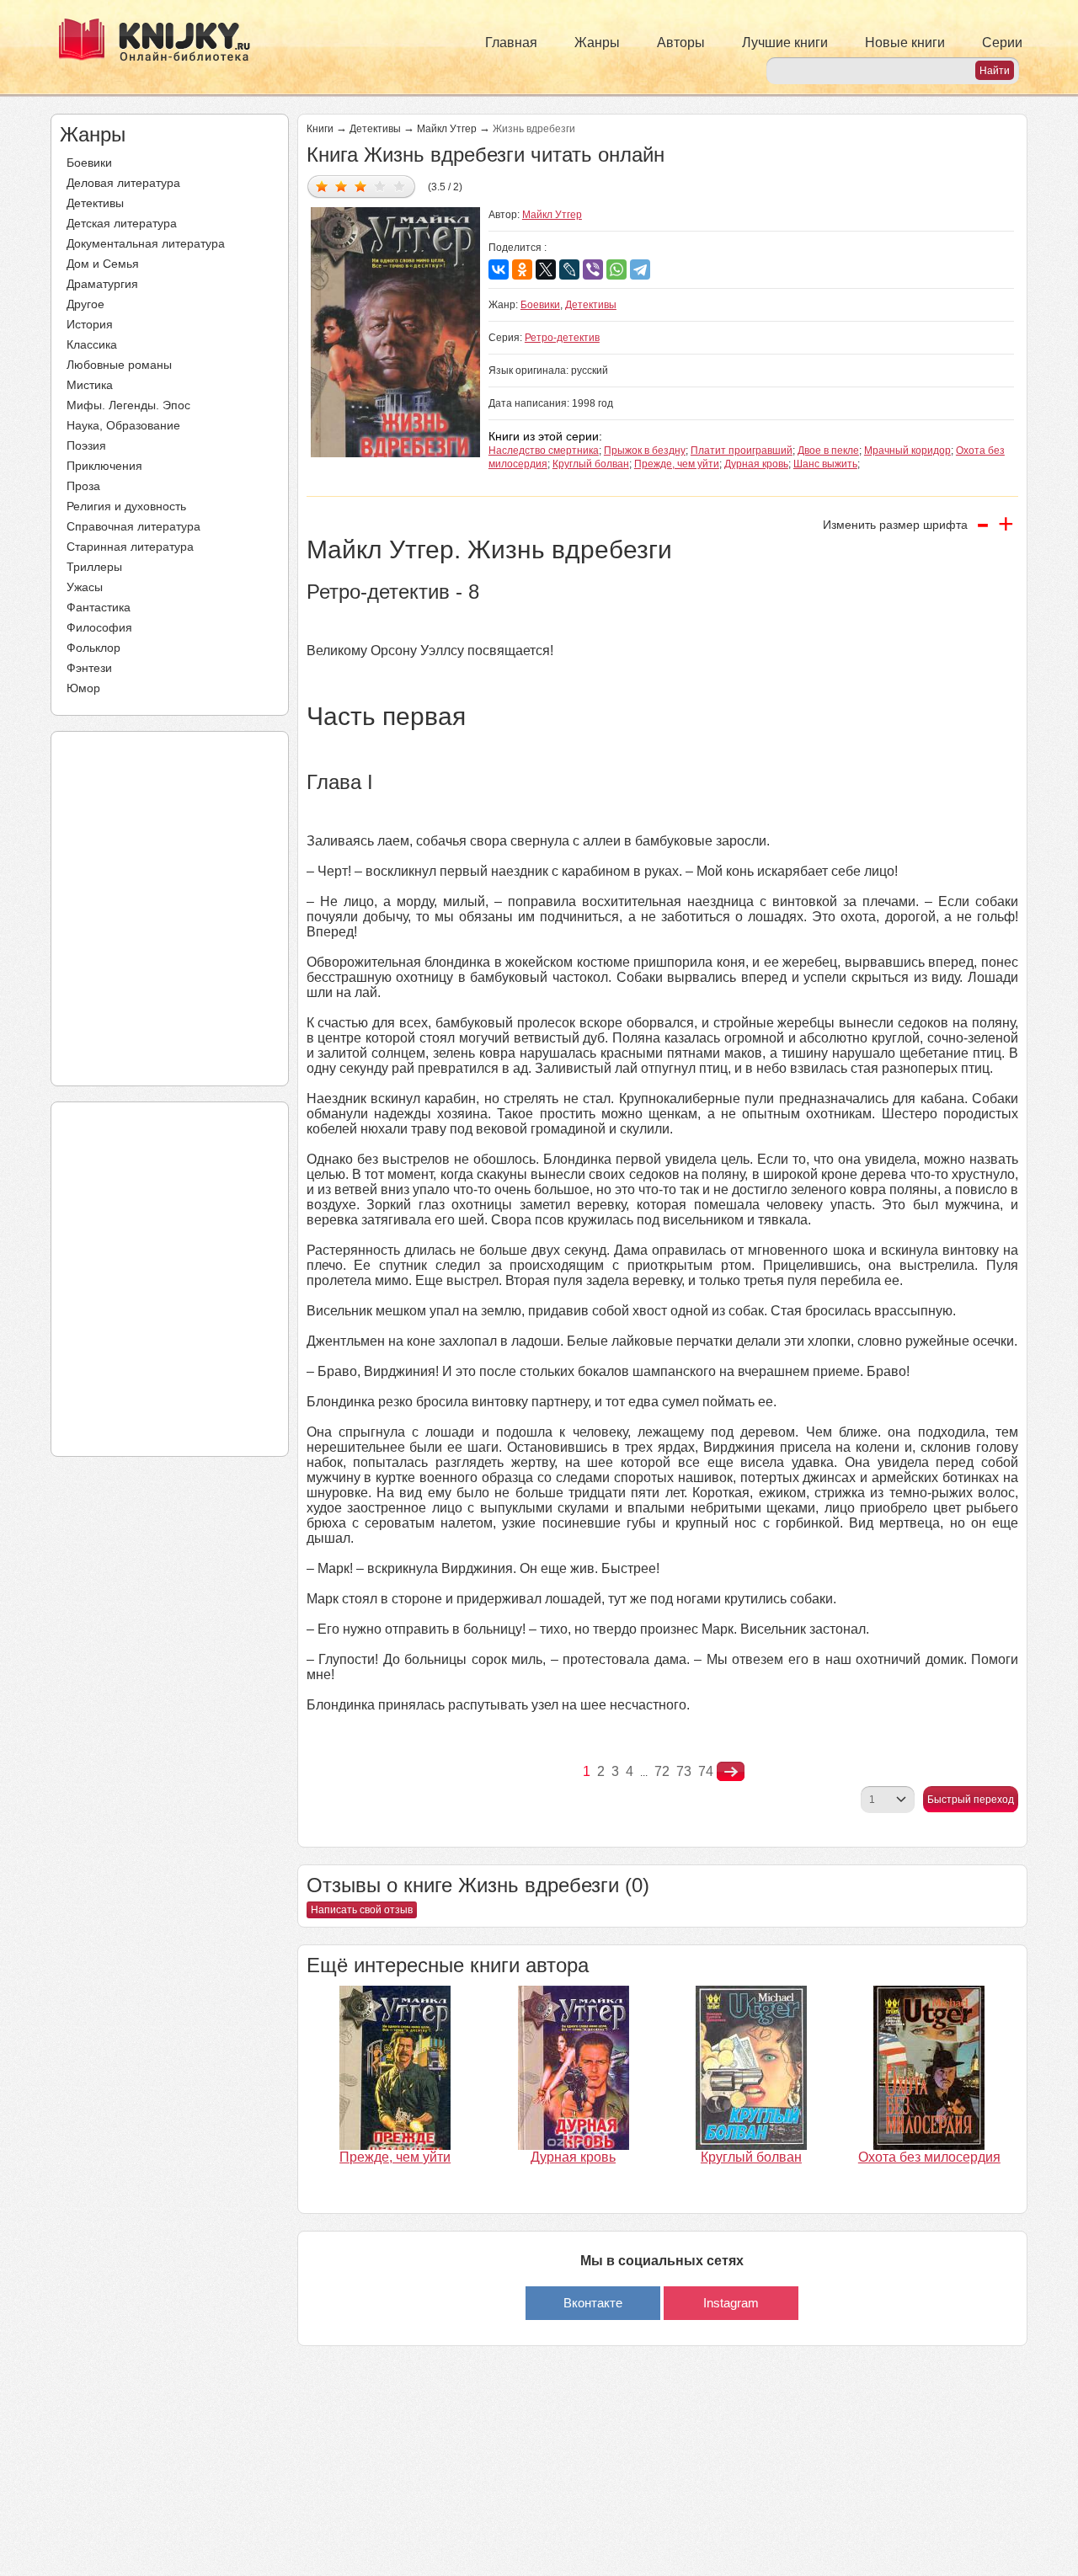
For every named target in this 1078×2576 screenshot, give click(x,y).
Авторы (681, 43)
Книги (320, 129)
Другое (85, 304)
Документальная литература (146, 243)
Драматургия (102, 284)
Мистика (90, 385)
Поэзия (86, 445)
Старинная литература (130, 547)
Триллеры (94, 567)
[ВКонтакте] (499, 269)
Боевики (89, 163)
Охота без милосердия (929, 2157)
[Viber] (593, 269)
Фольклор (93, 648)
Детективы (95, 203)
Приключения (104, 466)
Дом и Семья (103, 264)
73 (684, 1771)
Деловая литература (123, 183)
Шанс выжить (825, 464)
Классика (92, 344)
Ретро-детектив (562, 338)
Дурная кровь (756, 464)
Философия (99, 627)
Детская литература (122, 223)
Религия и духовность (126, 506)
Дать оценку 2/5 (342, 186)
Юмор (83, 688)
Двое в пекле (828, 451)
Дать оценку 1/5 (322, 186)
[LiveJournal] (569, 269)
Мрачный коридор (907, 451)
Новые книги (905, 43)
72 (662, 1771)
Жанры (597, 43)
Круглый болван (591, 464)
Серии (1002, 43)
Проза (83, 486)
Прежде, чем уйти (677, 464)
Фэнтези (89, 668)
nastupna (731, 1772)
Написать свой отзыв (362, 1910)
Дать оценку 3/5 (361, 186)
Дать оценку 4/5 (380, 186)
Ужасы (85, 587)
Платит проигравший (742, 451)
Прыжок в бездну (645, 451)
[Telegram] (640, 269)
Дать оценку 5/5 (400, 186)
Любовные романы (119, 365)
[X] (546, 269)
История (90, 324)
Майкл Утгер (447, 129)
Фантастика (99, 607)
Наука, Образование (123, 425)
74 (706, 1771)
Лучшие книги (785, 43)
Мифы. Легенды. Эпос (128, 405)
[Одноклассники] (522, 269)
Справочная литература (133, 526)
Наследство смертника (544, 451)
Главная (511, 43)
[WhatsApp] (616, 269)
